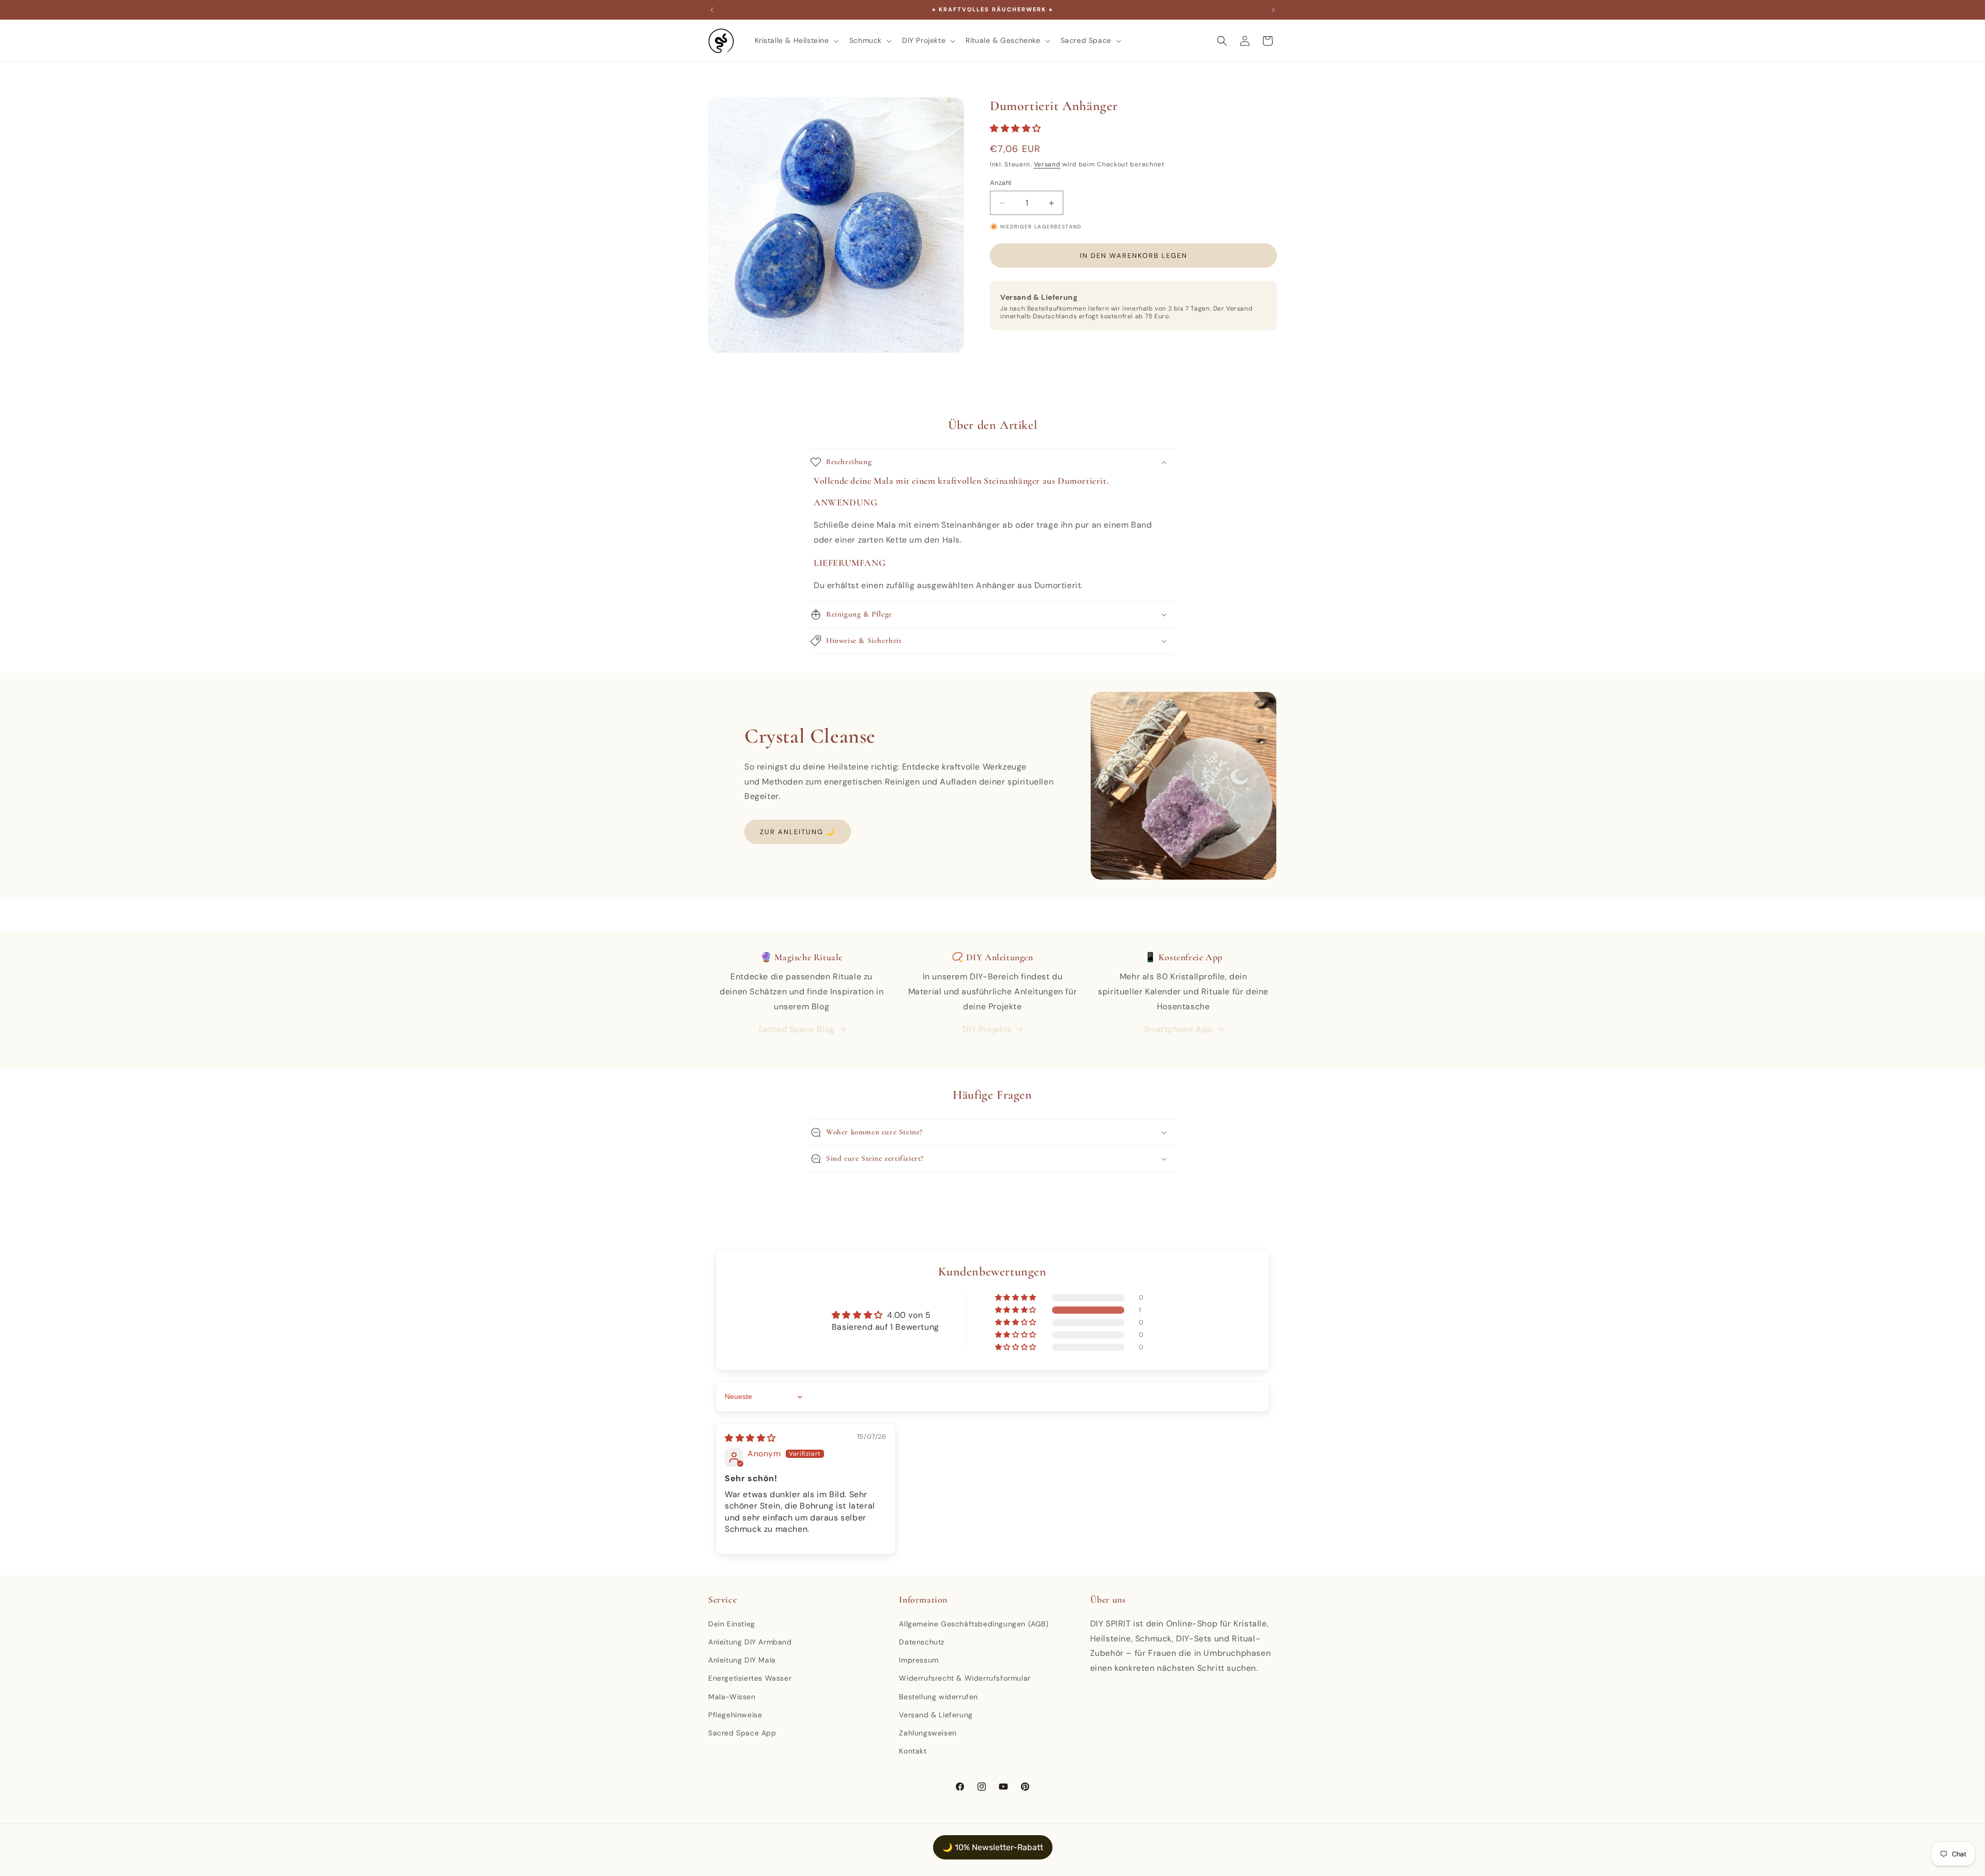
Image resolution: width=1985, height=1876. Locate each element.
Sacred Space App (742, 1732)
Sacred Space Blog (797, 1029)
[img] (750, 1438)
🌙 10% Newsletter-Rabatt (993, 1847)
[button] (796, 40)
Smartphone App (1178, 1029)
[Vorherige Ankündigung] (712, 10)
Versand (1047, 164)
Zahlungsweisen (928, 1732)
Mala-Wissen (732, 1696)
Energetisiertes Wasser (750, 1678)
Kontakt (913, 1750)
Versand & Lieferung (936, 1714)
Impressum (919, 1659)
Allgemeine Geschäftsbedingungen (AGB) (974, 1623)
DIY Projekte (987, 1029)
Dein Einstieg (732, 1623)
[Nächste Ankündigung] (1273, 10)
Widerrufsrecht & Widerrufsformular (965, 1678)
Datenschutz (922, 1641)
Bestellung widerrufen (938, 1696)
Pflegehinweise (735, 1714)
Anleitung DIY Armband (750, 1641)
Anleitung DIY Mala (742, 1659)
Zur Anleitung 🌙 (798, 832)
